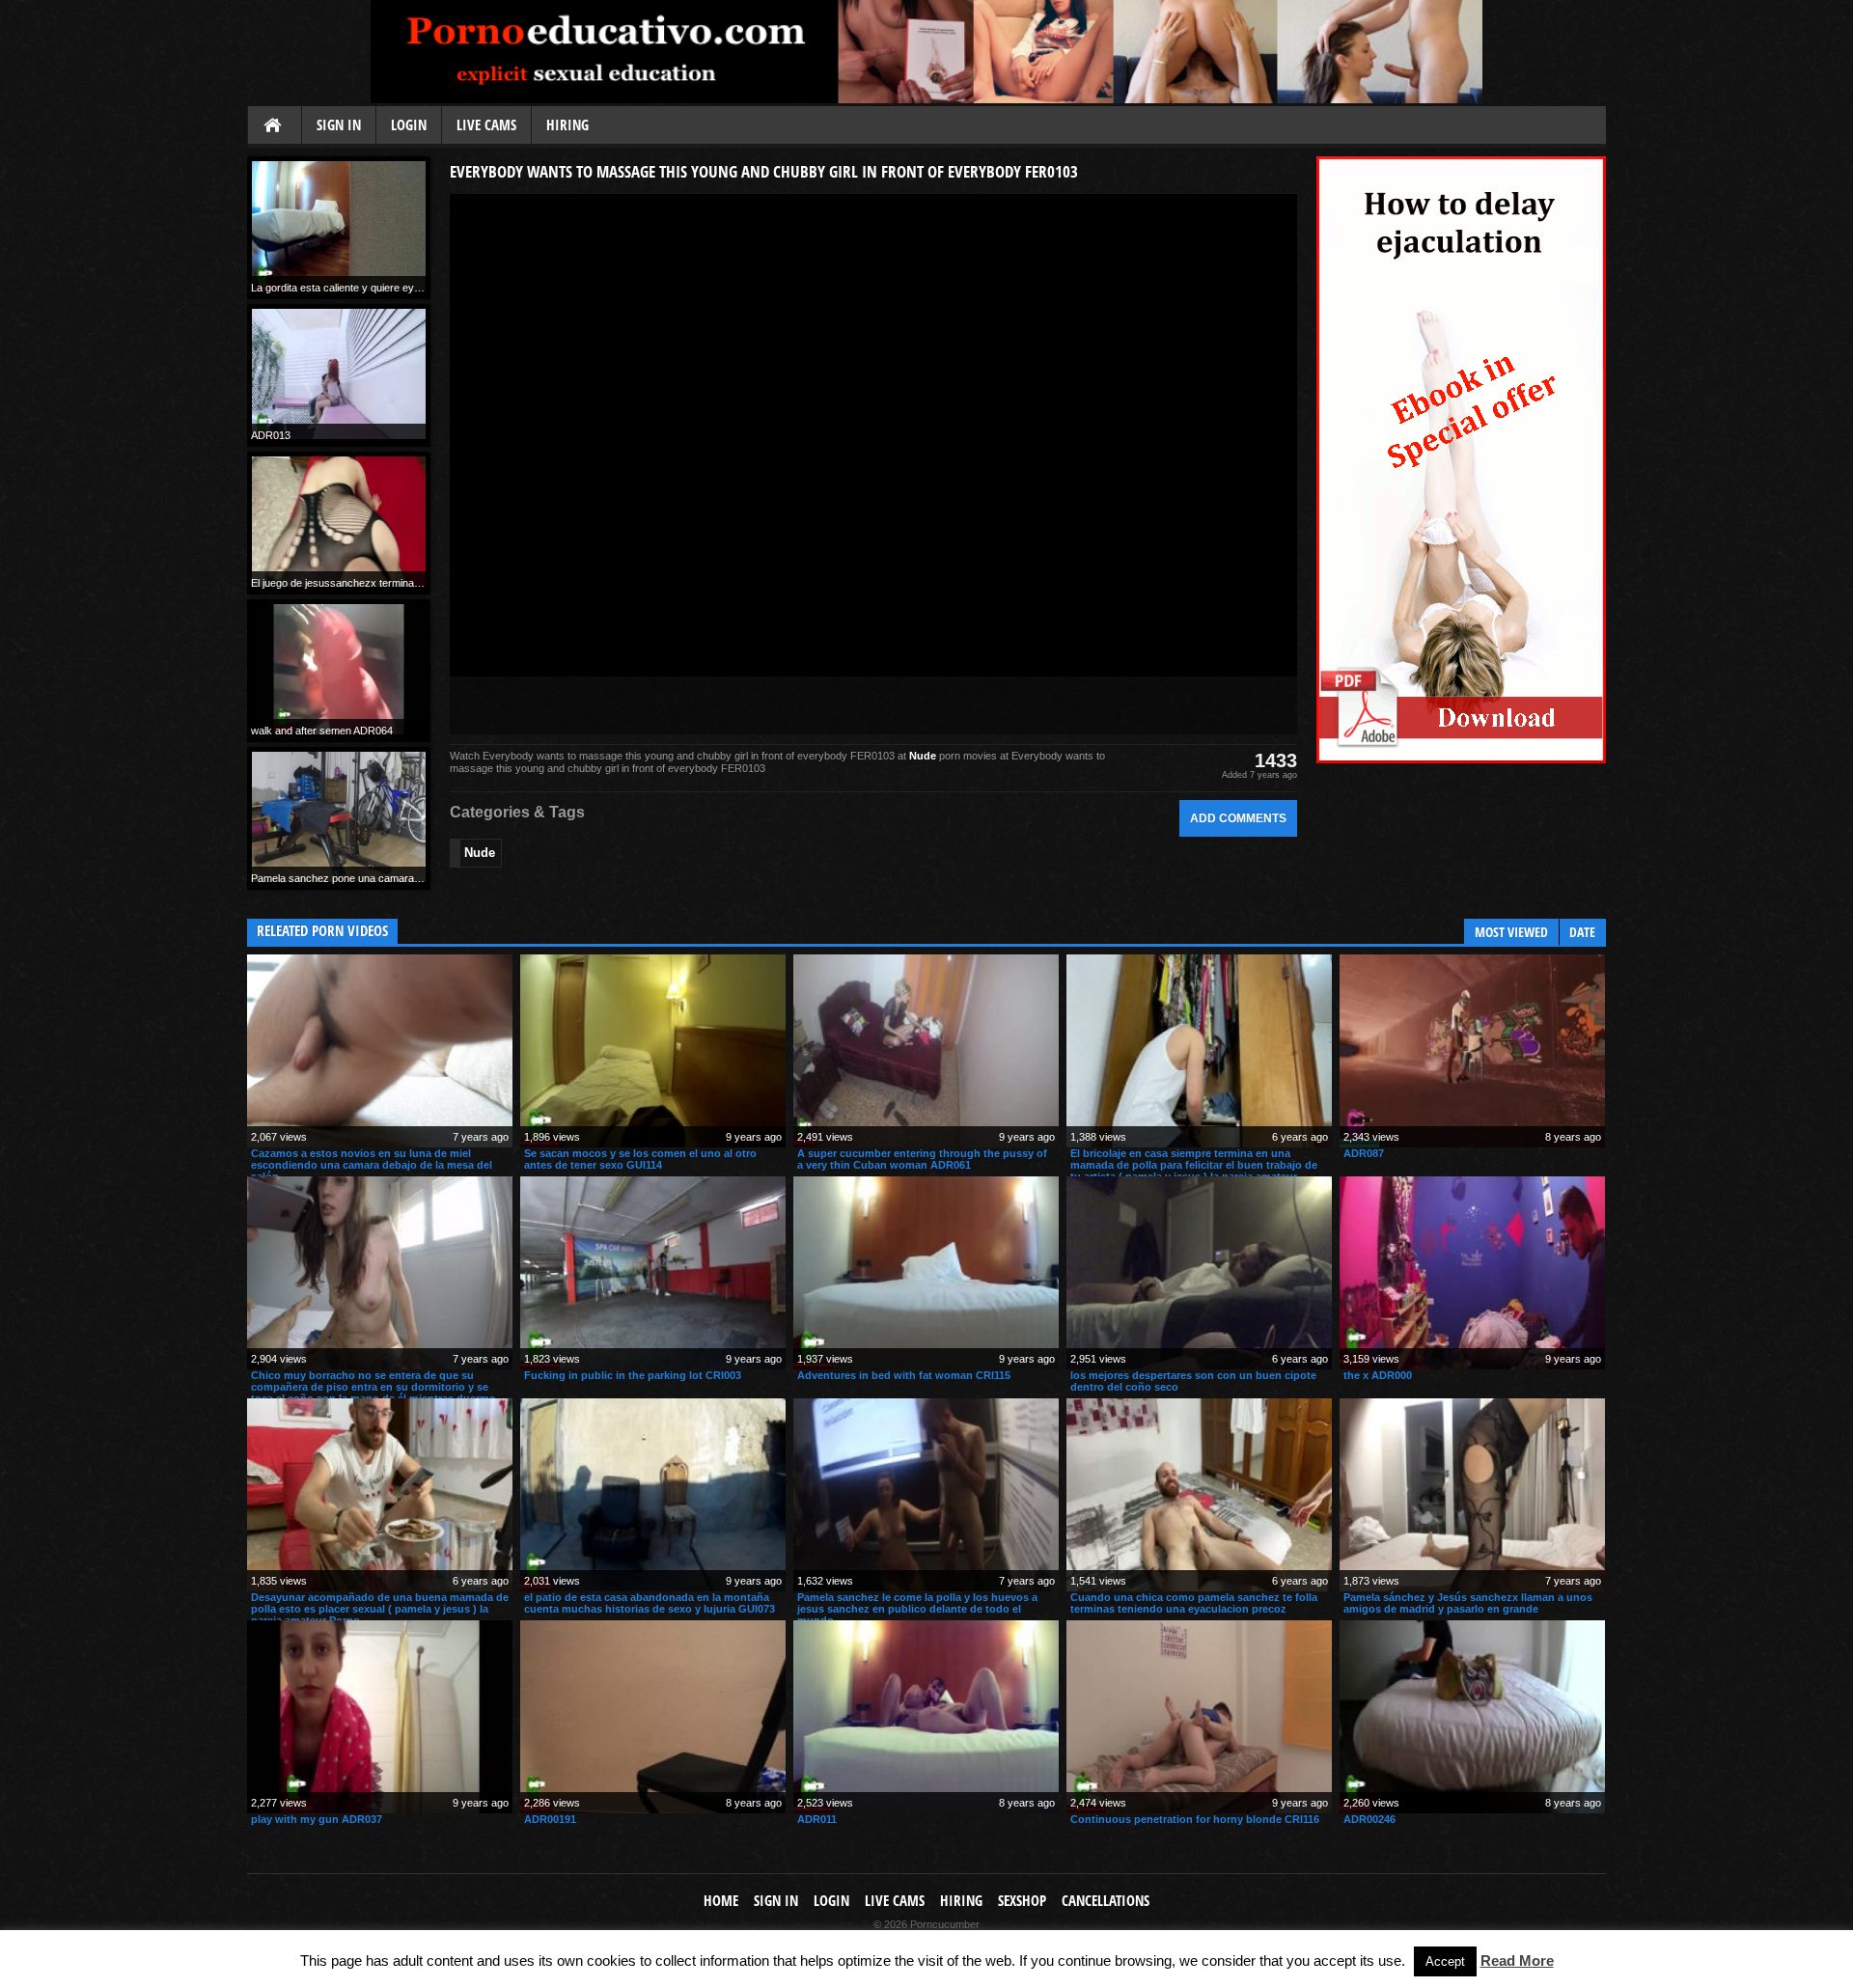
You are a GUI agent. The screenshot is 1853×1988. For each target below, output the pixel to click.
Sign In (339, 125)
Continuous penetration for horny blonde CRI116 (1195, 1819)
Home (274, 126)
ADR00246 (1369, 1819)
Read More (1517, 1960)
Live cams (486, 125)
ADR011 (817, 1819)
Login (409, 125)
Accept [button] (1445, 1961)
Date (1582, 932)
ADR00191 (550, 1819)
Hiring (567, 125)
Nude (923, 756)
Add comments (1238, 818)
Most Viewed (1511, 932)
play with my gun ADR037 (317, 1819)
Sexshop (1022, 1901)
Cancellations (1106, 1901)
